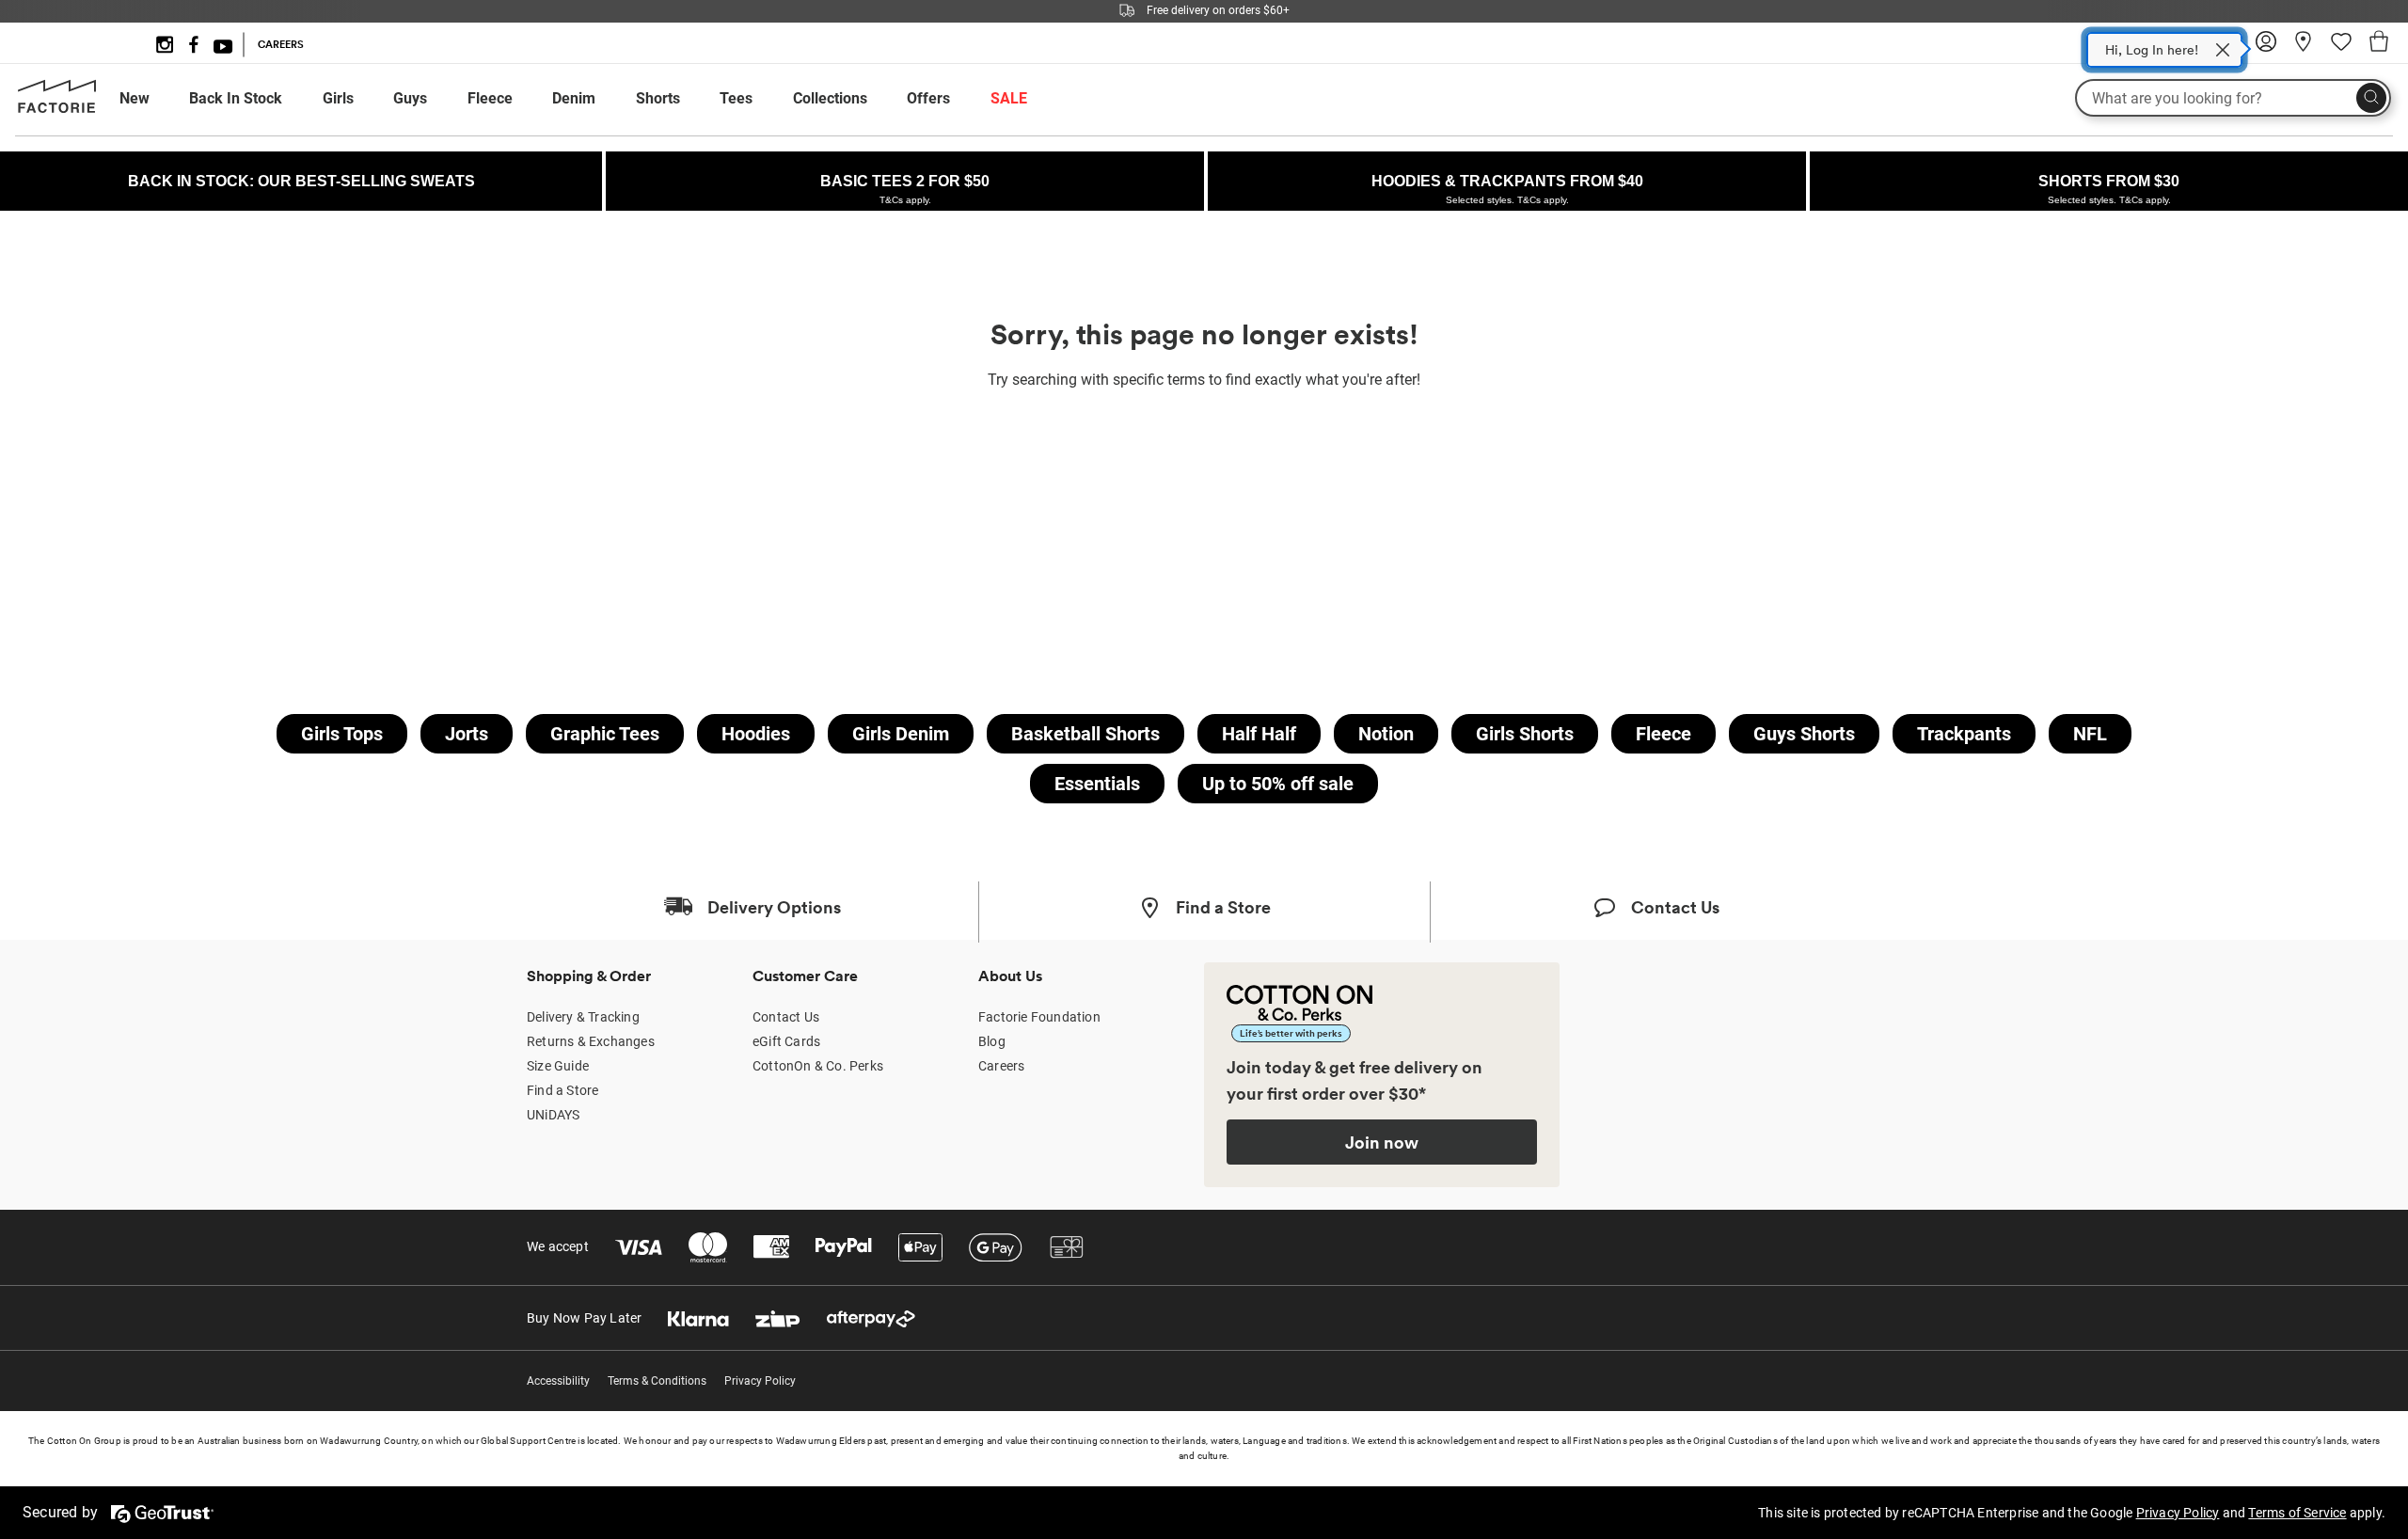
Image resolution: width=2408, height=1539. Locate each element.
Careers (1001, 1066)
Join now (1382, 1142)
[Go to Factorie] (57, 109)
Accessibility (558, 1381)
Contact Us (786, 1017)
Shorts (658, 98)
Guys (410, 98)
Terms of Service (2297, 1513)
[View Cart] (2379, 44)
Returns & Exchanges (591, 1041)
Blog (992, 1041)
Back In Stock (236, 98)
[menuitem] (152, 99)
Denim (574, 98)
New (135, 98)
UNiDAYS (553, 1115)
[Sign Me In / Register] (2266, 48)
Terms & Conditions (657, 1381)
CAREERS (281, 44)
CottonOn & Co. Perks (818, 1066)
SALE (1009, 98)
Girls (338, 98)
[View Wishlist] (2341, 48)
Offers (928, 98)
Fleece (490, 98)
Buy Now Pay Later (584, 1318)
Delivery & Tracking (583, 1017)
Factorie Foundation (1039, 1017)
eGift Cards (786, 1041)
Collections (830, 98)
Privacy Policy (760, 1381)
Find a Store (562, 1090)
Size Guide (558, 1066)
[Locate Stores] (2304, 48)
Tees (736, 98)
